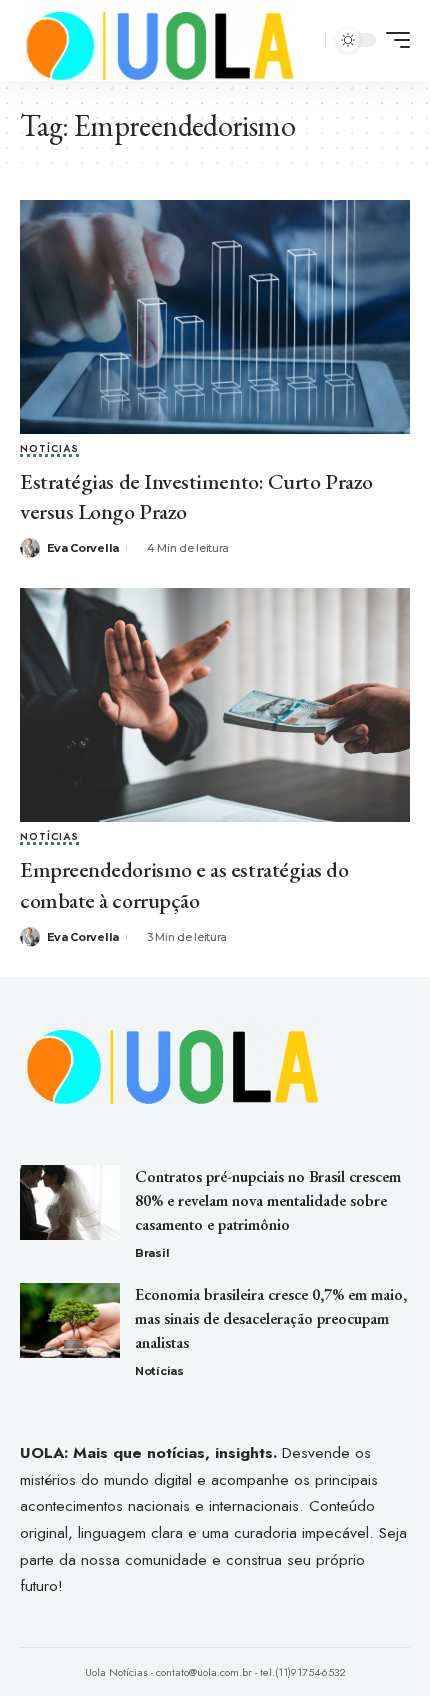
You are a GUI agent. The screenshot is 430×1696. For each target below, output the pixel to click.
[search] (307, 40)
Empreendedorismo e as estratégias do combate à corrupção (184, 885)
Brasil (152, 1253)
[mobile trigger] (393, 40)
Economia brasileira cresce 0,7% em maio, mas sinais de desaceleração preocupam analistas (271, 1318)
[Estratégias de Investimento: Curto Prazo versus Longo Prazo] (215, 317)
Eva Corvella (83, 548)
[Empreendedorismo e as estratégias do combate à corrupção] (215, 705)
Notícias (49, 450)
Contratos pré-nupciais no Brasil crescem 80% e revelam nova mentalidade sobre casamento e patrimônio (268, 1200)
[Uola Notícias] (157, 40)
